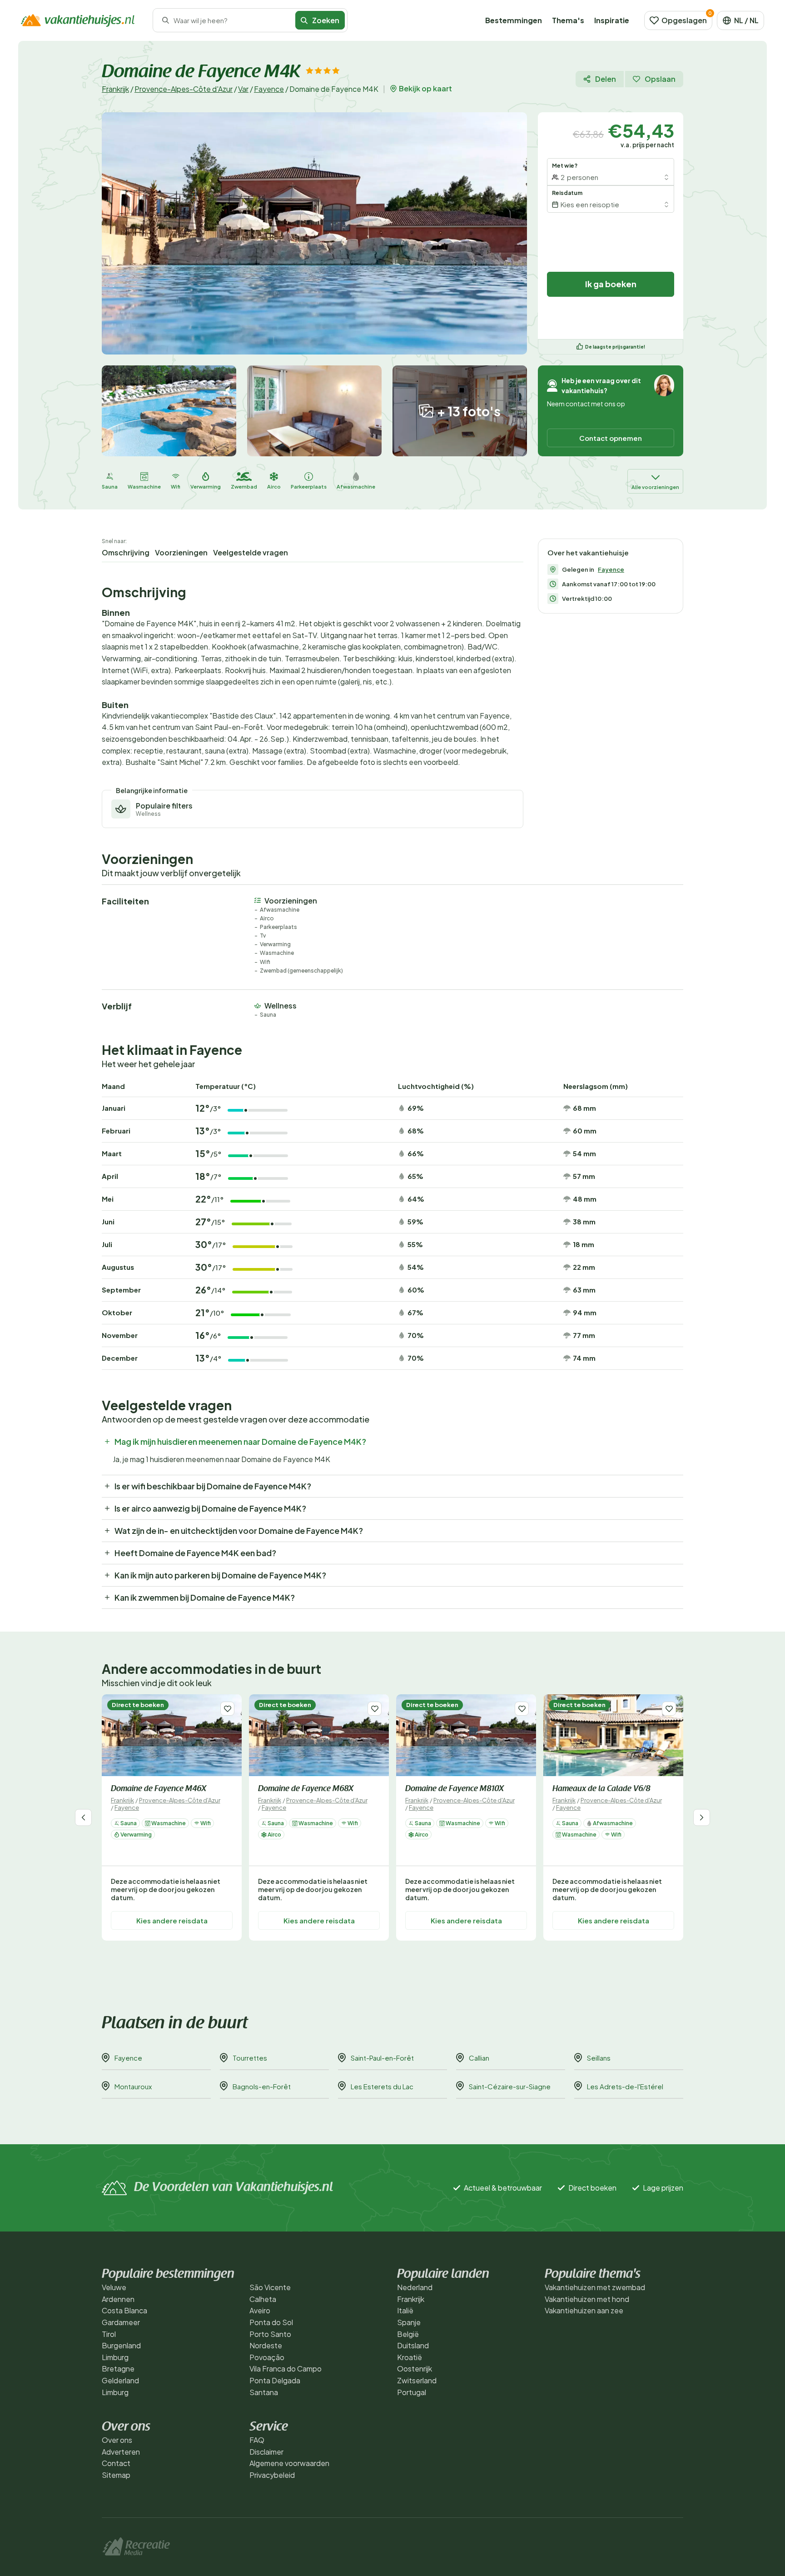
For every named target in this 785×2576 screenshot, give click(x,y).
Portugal (412, 2392)
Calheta (263, 2299)
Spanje (409, 2322)
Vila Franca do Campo (286, 2369)
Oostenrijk (415, 2369)
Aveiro (260, 2310)
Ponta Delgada (275, 2380)
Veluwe (114, 2287)
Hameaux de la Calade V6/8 (601, 1789)
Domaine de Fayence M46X (159, 1789)
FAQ (257, 2440)
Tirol (109, 2334)
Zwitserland (417, 2380)
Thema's (568, 20)
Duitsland (413, 2345)
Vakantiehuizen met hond (587, 2299)
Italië (405, 2310)
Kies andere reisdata (172, 1920)
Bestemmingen (514, 20)
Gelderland (120, 2380)
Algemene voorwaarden (289, 2463)
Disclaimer (266, 2452)
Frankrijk (115, 89)
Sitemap (116, 2475)
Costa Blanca (124, 2310)
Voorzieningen (181, 552)
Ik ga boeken (611, 284)
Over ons (117, 2440)
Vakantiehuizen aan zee (584, 2310)
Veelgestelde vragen (251, 552)
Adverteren (121, 2452)
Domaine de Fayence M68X (306, 1789)
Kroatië (410, 2357)
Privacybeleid (272, 2475)
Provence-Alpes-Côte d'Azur (184, 89)
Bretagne (118, 2369)
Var (243, 89)
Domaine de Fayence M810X (455, 1789)
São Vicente (270, 2287)
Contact (116, 2463)
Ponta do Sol (271, 2322)
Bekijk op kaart (425, 89)
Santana (264, 2392)
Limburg (115, 2357)
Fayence (269, 89)
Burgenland (121, 2345)
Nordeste (266, 2345)
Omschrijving (126, 552)
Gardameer (121, 2322)
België (408, 2334)
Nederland (415, 2287)
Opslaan (660, 79)
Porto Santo (270, 2334)
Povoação (267, 2357)
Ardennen (118, 2299)
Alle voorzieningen (655, 487)
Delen (606, 79)
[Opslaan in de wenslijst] (227, 1709)
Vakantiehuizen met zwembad (595, 2287)
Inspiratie (612, 20)
